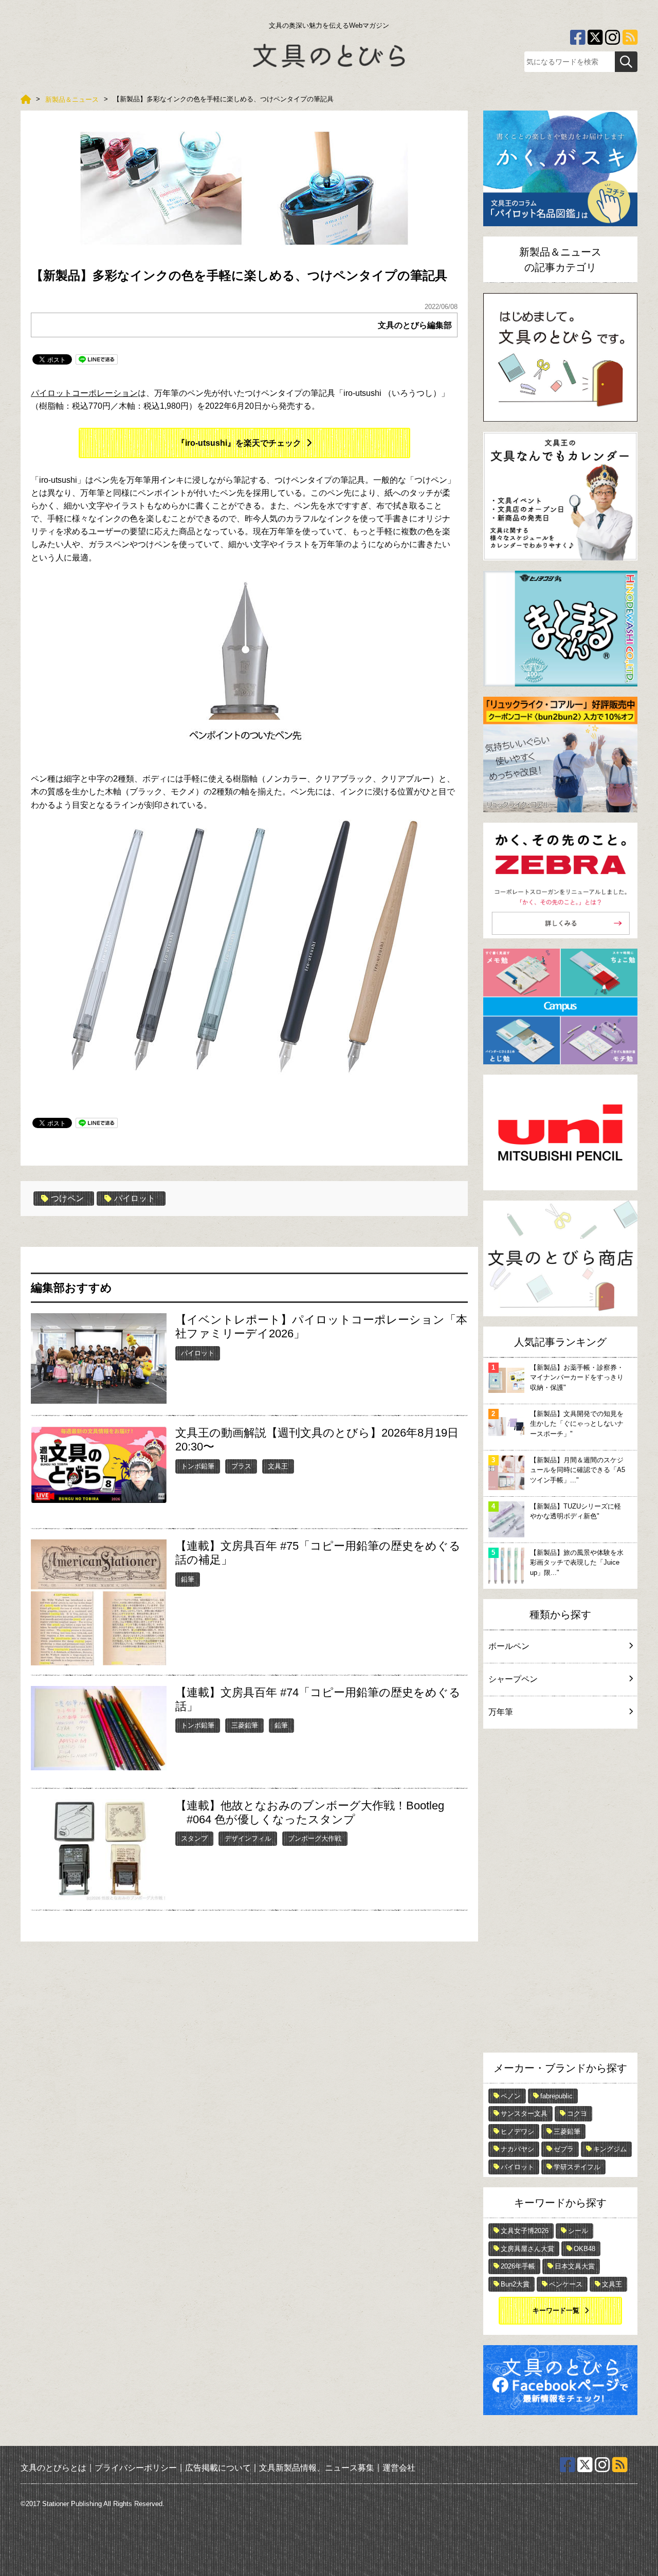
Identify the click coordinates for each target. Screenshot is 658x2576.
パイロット (135, 1198)
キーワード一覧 (556, 2310)
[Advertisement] (560, 1893)
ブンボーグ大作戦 (315, 1838)
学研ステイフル (577, 2167)
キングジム (610, 2149)
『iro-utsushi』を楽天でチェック (239, 443)
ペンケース (566, 2284)
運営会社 (399, 2467)
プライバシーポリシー (136, 2467)
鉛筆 (188, 1579)
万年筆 (501, 1712)
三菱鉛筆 (245, 1725)
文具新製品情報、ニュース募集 (317, 2467)
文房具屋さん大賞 (527, 2249)
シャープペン (513, 1679)
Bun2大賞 (515, 2284)
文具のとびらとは (53, 2467)
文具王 (278, 1466)
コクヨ (577, 2114)
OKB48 (584, 2249)
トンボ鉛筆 (198, 1466)
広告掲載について (218, 2467)
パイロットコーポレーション (84, 393)
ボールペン (509, 1646)
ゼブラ (564, 2149)
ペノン (511, 2096)
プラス (241, 1466)
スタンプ (194, 1838)
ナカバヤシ (517, 2149)
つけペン (67, 1198)
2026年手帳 (518, 2266)
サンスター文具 (524, 2114)
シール (578, 2231)
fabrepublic (556, 2096)
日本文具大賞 (575, 2266)
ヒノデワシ (517, 2131)
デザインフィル (248, 1838)
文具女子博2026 (525, 2231)
